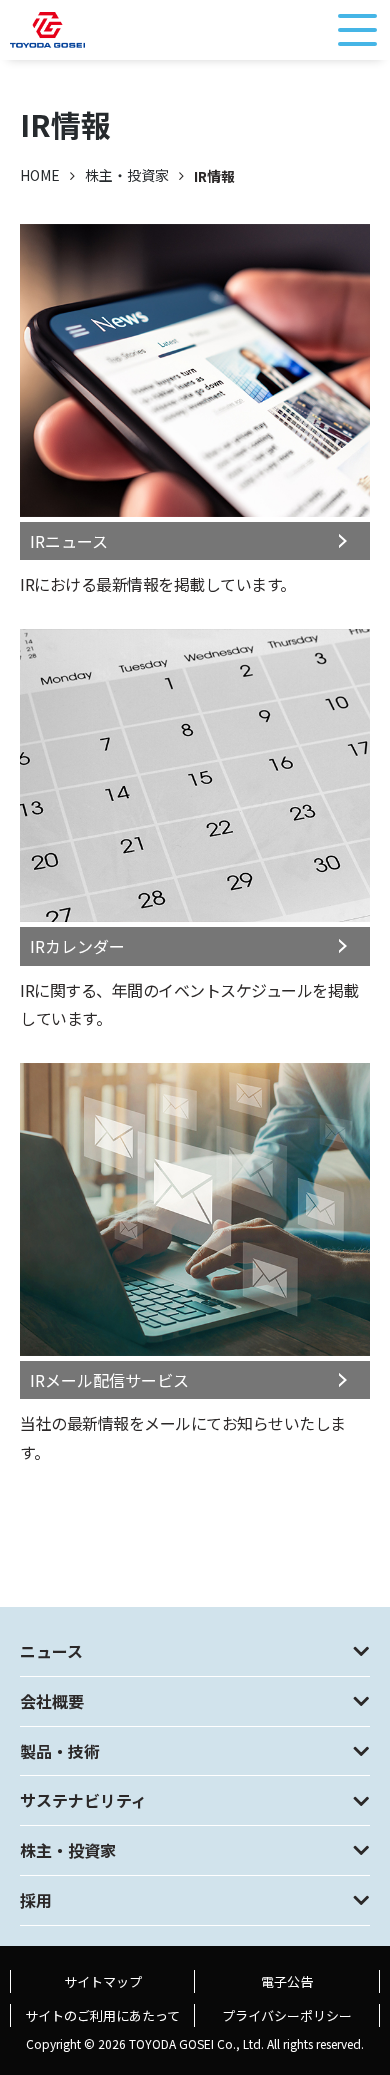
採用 (36, 1900)
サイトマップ (103, 1981)
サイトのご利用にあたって (102, 2015)
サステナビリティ (83, 1800)
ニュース (51, 1651)
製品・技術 (60, 1751)
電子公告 (287, 1981)
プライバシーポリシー (287, 2015)
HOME (40, 175)
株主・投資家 (127, 175)
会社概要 (52, 1701)
